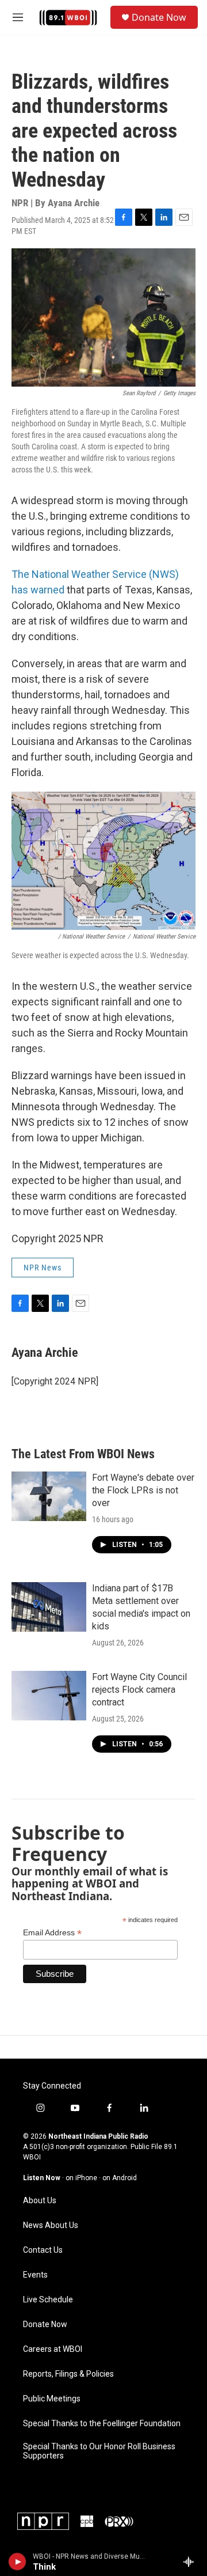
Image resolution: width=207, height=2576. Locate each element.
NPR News (43, 1268)
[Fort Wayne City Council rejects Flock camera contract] (49, 1696)
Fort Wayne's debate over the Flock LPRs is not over (143, 1490)
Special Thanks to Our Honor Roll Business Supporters (99, 2451)
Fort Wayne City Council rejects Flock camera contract (139, 1690)
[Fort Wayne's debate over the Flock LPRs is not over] (49, 1496)
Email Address (52, 1933)
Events (35, 2275)
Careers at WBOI (53, 2349)
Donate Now (159, 17)
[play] (18, 2562)
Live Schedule (48, 2300)
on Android (120, 2178)
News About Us (51, 2225)
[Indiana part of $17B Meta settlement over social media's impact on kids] (49, 1607)
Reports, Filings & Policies (68, 2374)
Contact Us (43, 2250)
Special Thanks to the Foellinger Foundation (102, 2424)
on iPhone (81, 2178)
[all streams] (192, 2562)
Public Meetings (52, 2399)
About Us (40, 2201)
